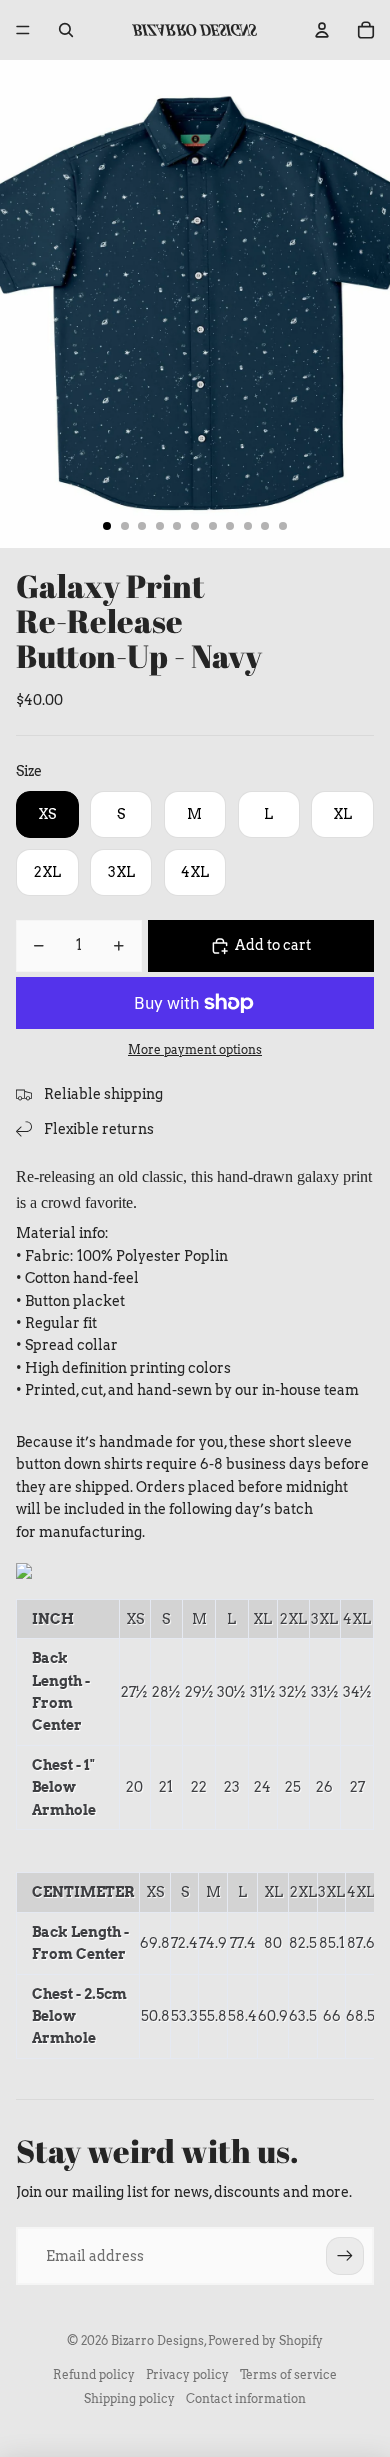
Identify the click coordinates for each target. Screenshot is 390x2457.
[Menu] (23, 30)
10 (265, 526)
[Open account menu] (322, 30)
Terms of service (288, 2374)
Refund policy (94, 2374)
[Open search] (66, 30)
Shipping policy (129, 2398)
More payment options (195, 1050)
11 (283, 526)
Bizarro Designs (157, 2340)
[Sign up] (345, 2256)
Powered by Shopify (265, 2340)
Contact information (246, 2398)
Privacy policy (187, 2374)
